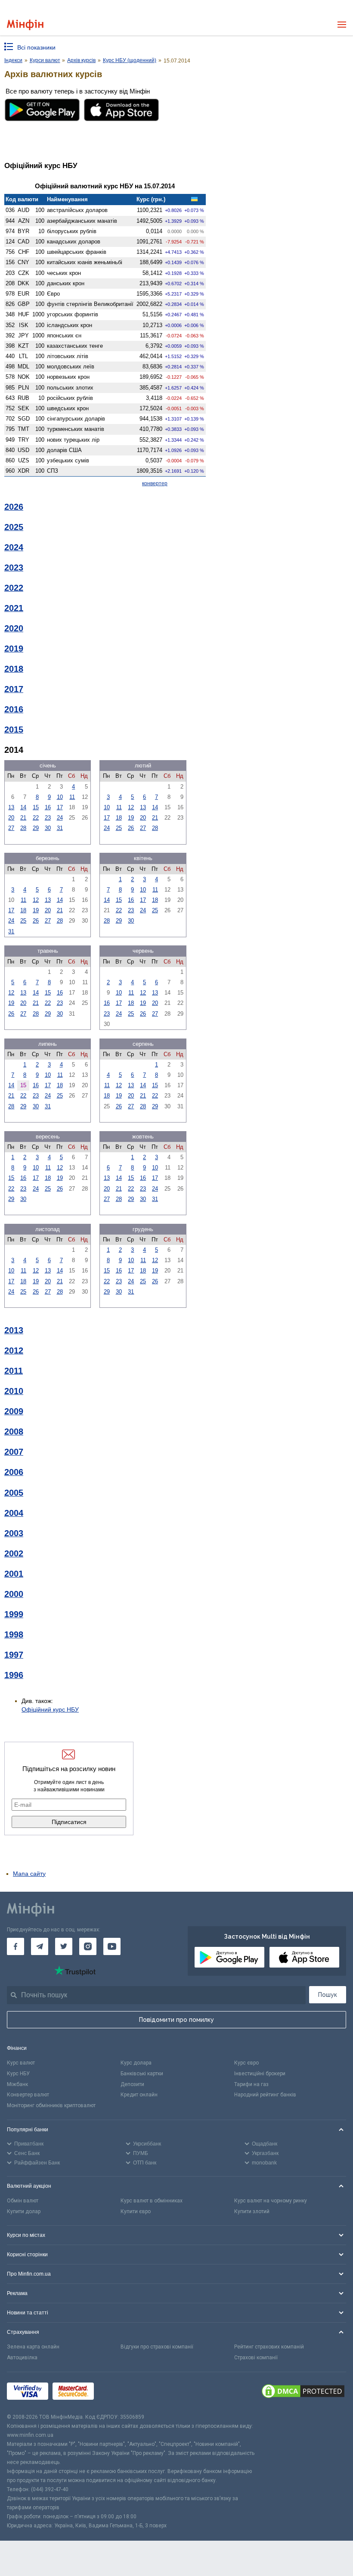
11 (72, 797)
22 (36, 818)
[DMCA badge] (303, 2392)
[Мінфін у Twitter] (64, 1946)
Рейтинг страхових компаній (269, 2347)
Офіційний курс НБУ (50, 1709)
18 (119, 818)
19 (131, 818)
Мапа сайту (29, 1874)
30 (48, 828)
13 (11, 807)
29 (36, 828)
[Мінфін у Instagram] (88, 1946)
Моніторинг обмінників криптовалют (51, 2105)
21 (23, 818)
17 (60, 807)
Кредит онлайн (139, 2095)
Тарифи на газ (251, 2084)
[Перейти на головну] (25, 25)
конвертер (155, 483)
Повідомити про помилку (176, 2020)
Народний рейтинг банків (265, 2095)
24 (60, 818)
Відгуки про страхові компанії (157, 2347)
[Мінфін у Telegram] (40, 1946)
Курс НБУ (18, 2074)
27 (11, 828)
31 (60, 828)
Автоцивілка (22, 2358)
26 (131, 828)
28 (23, 828)
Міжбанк (17, 2084)
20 (11, 818)
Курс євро (246, 2063)
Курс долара (136, 2063)
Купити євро (136, 2211)
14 (23, 807)
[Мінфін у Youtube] (112, 1946)
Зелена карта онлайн (33, 2347)
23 (48, 818)
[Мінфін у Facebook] (15, 1946)
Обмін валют (23, 2201)
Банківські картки (142, 2074)
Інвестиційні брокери (260, 2074)
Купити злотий (252, 2211)
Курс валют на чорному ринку (271, 2201)
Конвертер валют (28, 2095)
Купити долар (24, 2211)
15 (36, 807)
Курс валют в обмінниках (152, 2201)
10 (60, 797)
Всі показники (36, 47)
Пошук (328, 1995)
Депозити (132, 2084)
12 (131, 807)
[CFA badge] (117, 2393)
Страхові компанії (256, 2358)
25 (119, 828)
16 (48, 807)
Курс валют (21, 2063)
